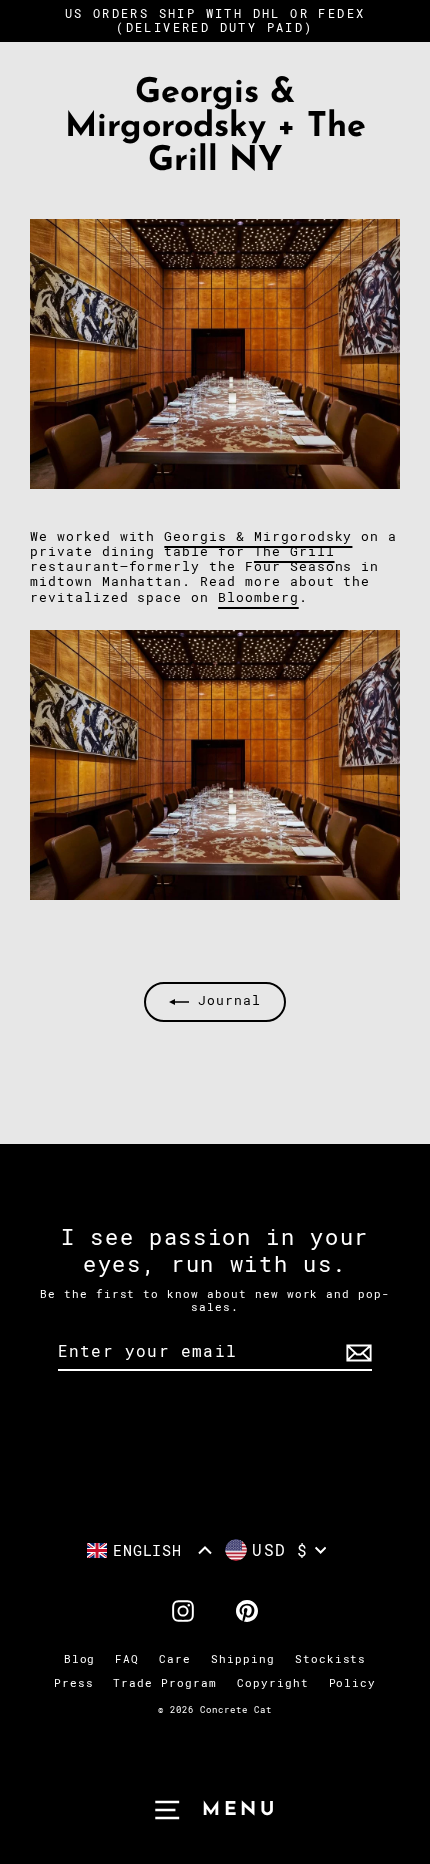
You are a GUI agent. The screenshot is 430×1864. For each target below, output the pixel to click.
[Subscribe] (356, 1352)
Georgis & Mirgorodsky (258, 536)
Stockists (331, 1659)
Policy (353, 1683)
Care (175, 1659)
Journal (225, 1000)
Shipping (243, 1659)
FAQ (127, 1659)
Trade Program (164, 1683)
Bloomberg (258, 597)
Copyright (273, 1683)
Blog (80, 1659)
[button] (150, 1550)
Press (74, 1683)
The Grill (294, 551)
